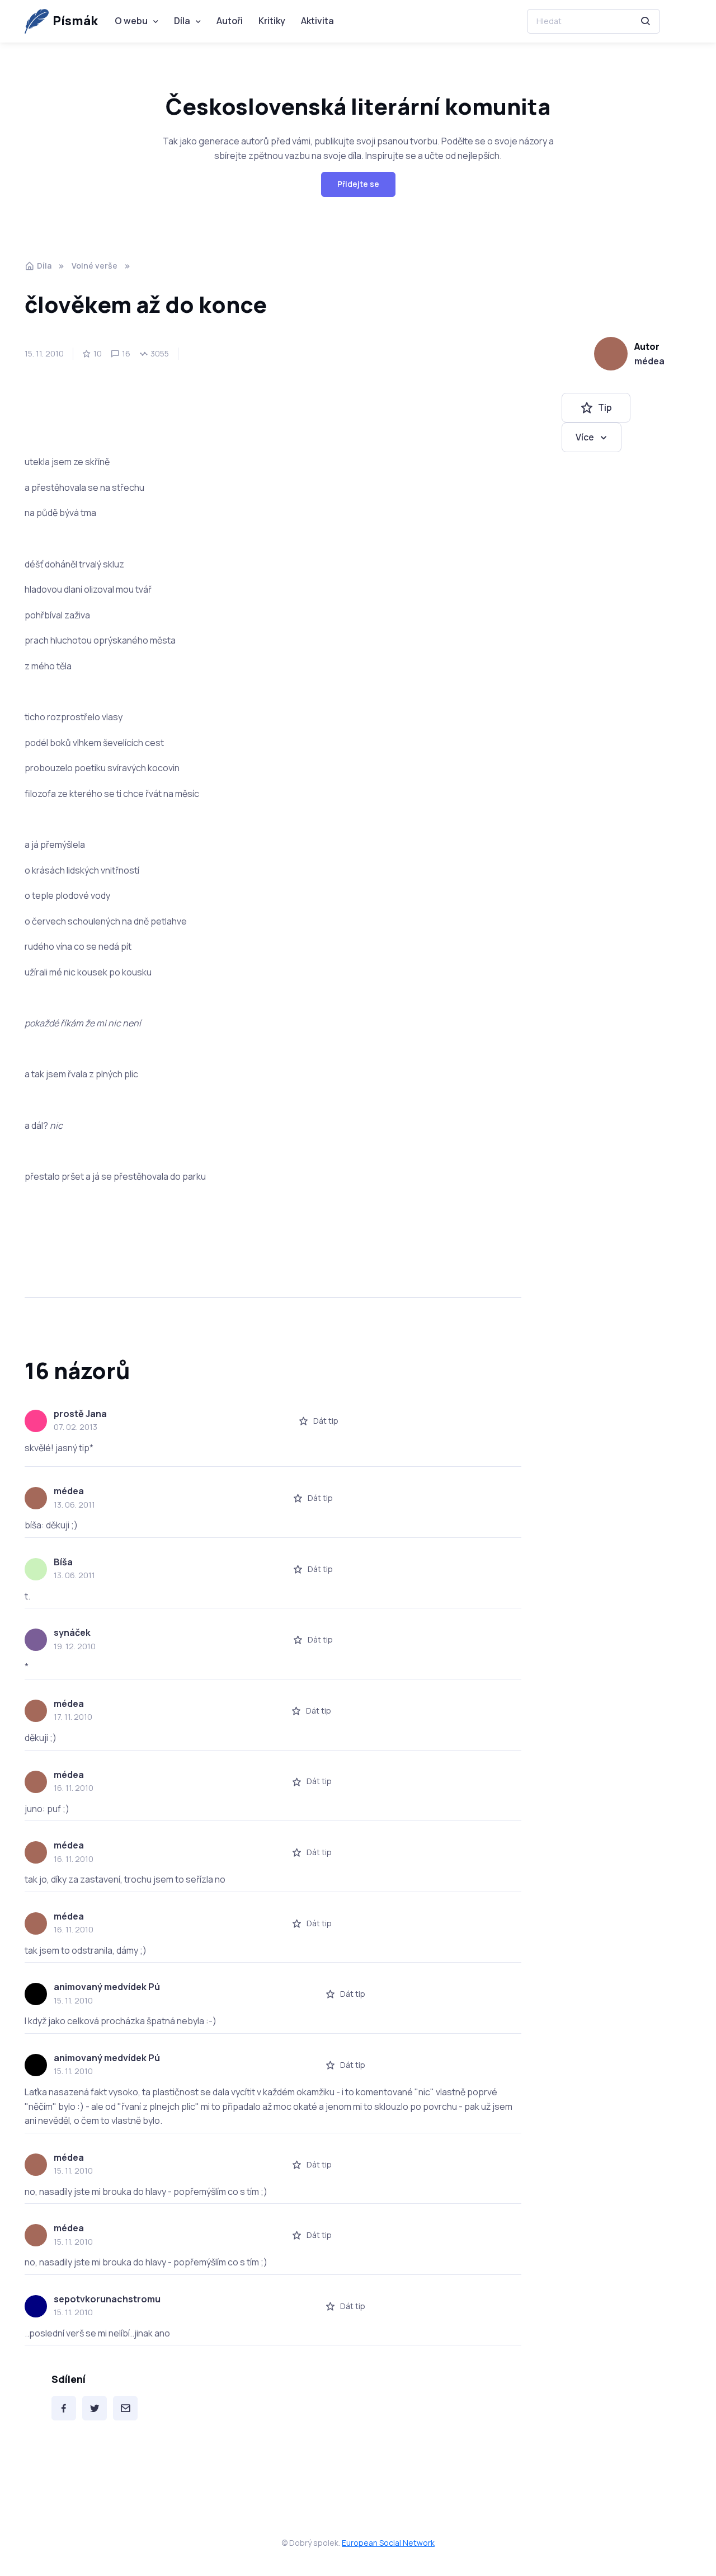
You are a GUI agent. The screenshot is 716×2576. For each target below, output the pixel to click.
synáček (72, 1632)
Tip (605, 407)
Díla (182, 21)
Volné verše (95, 266)
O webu (131, 21)
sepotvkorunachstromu (107, 2299)
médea (649, 361)
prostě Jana (80, 1414)
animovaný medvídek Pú (107, 1987)
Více (585, 437)
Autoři (230, 21)
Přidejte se (358, 184)
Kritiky (272, 21)
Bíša (63, 1562)
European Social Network (388, 2543)
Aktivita (317, 21)
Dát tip (326, 1421)
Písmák (75, 21)
